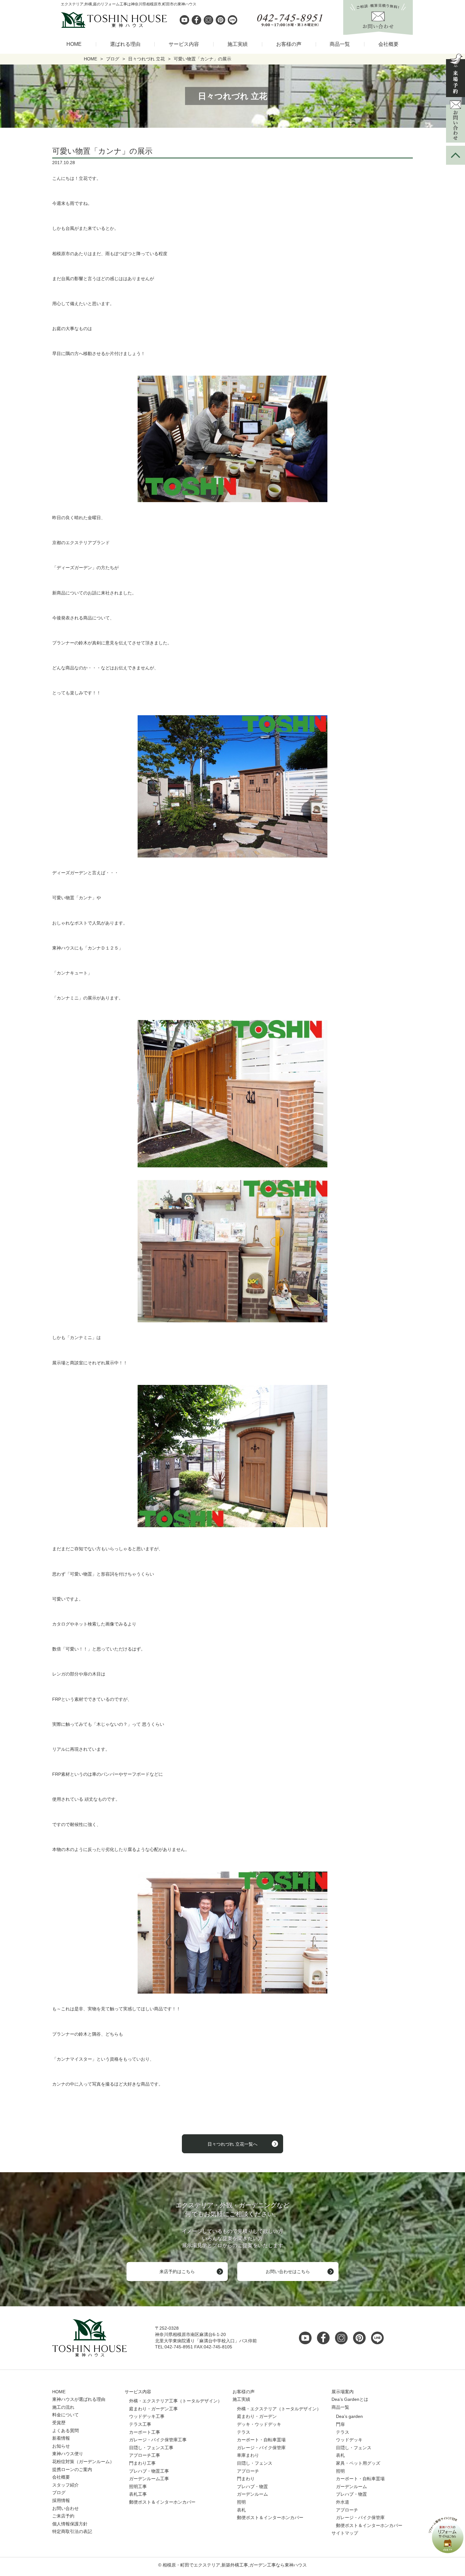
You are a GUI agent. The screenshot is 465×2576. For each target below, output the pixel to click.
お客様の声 (289, 44)
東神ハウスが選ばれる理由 (79, 2399)
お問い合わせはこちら (288, 2272)
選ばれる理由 (125, 44)
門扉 (340, 2424)
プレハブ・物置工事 (149, 2471)
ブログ (59, 2493)
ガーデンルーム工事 (149, 2479)
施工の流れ (63, 2407)
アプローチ (248, 2471)
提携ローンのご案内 (72, 2469)
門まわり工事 (142, 2463)
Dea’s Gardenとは (350, 2399)
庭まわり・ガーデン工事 (153, 2409)
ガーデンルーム (252, 2494)
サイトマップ (345, 2533)
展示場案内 (343, 2392)
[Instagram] (208, 20)
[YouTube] (307, 2338)
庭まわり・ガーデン (257, 2416)
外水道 (343, 2502)
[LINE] (232, 20)
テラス (244, 2432)
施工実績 (238, 44)
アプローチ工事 (145, 2455)
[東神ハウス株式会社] (81, 20)
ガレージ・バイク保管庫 (261, 2448)
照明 (241, 2502)
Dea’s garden (349, 2416)
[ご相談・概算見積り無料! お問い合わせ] (378, 31)
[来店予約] (456, 75)
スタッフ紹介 (65, 2485)
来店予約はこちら (177, 2272)
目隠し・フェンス (255, 2463)
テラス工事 (140, 2424)
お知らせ (61, 2446)
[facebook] (196, 20)
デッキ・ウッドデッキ (259, 2424)
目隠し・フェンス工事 (151, 2448)
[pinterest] (220, 20)
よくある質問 (65, 2431)
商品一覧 (340, 44)
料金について (65, 2415)
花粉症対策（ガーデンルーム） (83, 2462)
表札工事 (138, 2494)
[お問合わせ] (456, 121)
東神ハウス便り (68, 2454)
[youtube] (184, 20)
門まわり (246, 2479)
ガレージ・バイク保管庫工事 (158, 2440)
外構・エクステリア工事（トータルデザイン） (176, 2401)
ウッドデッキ (349, 2440)
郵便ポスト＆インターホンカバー (162, 2502)
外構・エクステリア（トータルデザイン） (279, 2409)
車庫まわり (248, 2455)
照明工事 (138, 2487)
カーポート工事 (145, 2432)
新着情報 (61, 2438)
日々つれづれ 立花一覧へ (232, 2144)
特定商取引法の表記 (72, 2531)
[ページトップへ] (456, 155)
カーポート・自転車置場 (261, 2440)
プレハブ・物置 (252, 2487)
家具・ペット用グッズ (358, 2463)
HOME (74, 44)
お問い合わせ (65, 2508)
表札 (241, 2510)
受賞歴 (59, 2423)
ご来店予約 (63, 2516)
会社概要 (388, 44)
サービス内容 (184, 44)
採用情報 (61, 2500)
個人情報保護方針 (70, 2524)
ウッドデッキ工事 (147, 2416)
